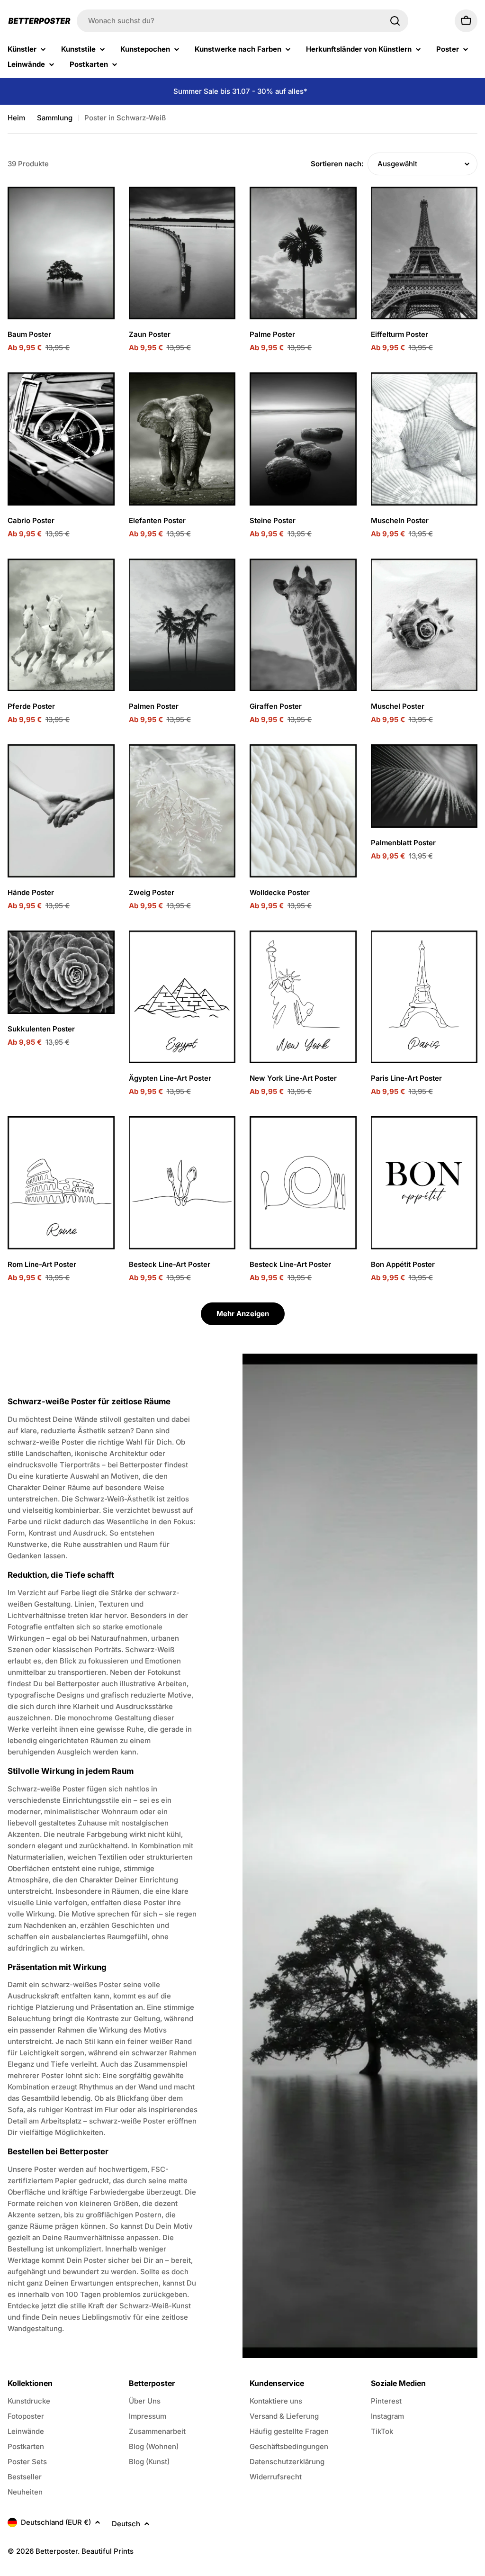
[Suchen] (395, 21)
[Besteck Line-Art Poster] (182, 1183)
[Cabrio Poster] (61, 439)
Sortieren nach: (337, 164)
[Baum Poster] (61, 253)
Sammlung (55, 118)
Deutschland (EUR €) (56, 2522)
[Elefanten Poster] (182, 439)
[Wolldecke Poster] (303, 811)
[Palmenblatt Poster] (424, 786)
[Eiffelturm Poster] (424, 253)
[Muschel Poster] (424, 625)
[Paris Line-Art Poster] (424, 997)
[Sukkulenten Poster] (61, 972)
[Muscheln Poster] (424, 439)
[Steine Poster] (303, 439)
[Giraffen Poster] (303, 625)
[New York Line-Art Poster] (303, 997)
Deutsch (126, 2524)
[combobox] (242, 21)
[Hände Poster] (61, 811)
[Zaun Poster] (182, 253)
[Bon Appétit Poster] (424, 1183)
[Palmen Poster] (182, 625)
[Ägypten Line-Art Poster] (182, 997)
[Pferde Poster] (61, 625)
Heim (16, 118)
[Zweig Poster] (182, 811)
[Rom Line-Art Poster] (61, 1183)
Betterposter (57, 2551)
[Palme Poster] (303, 253)
